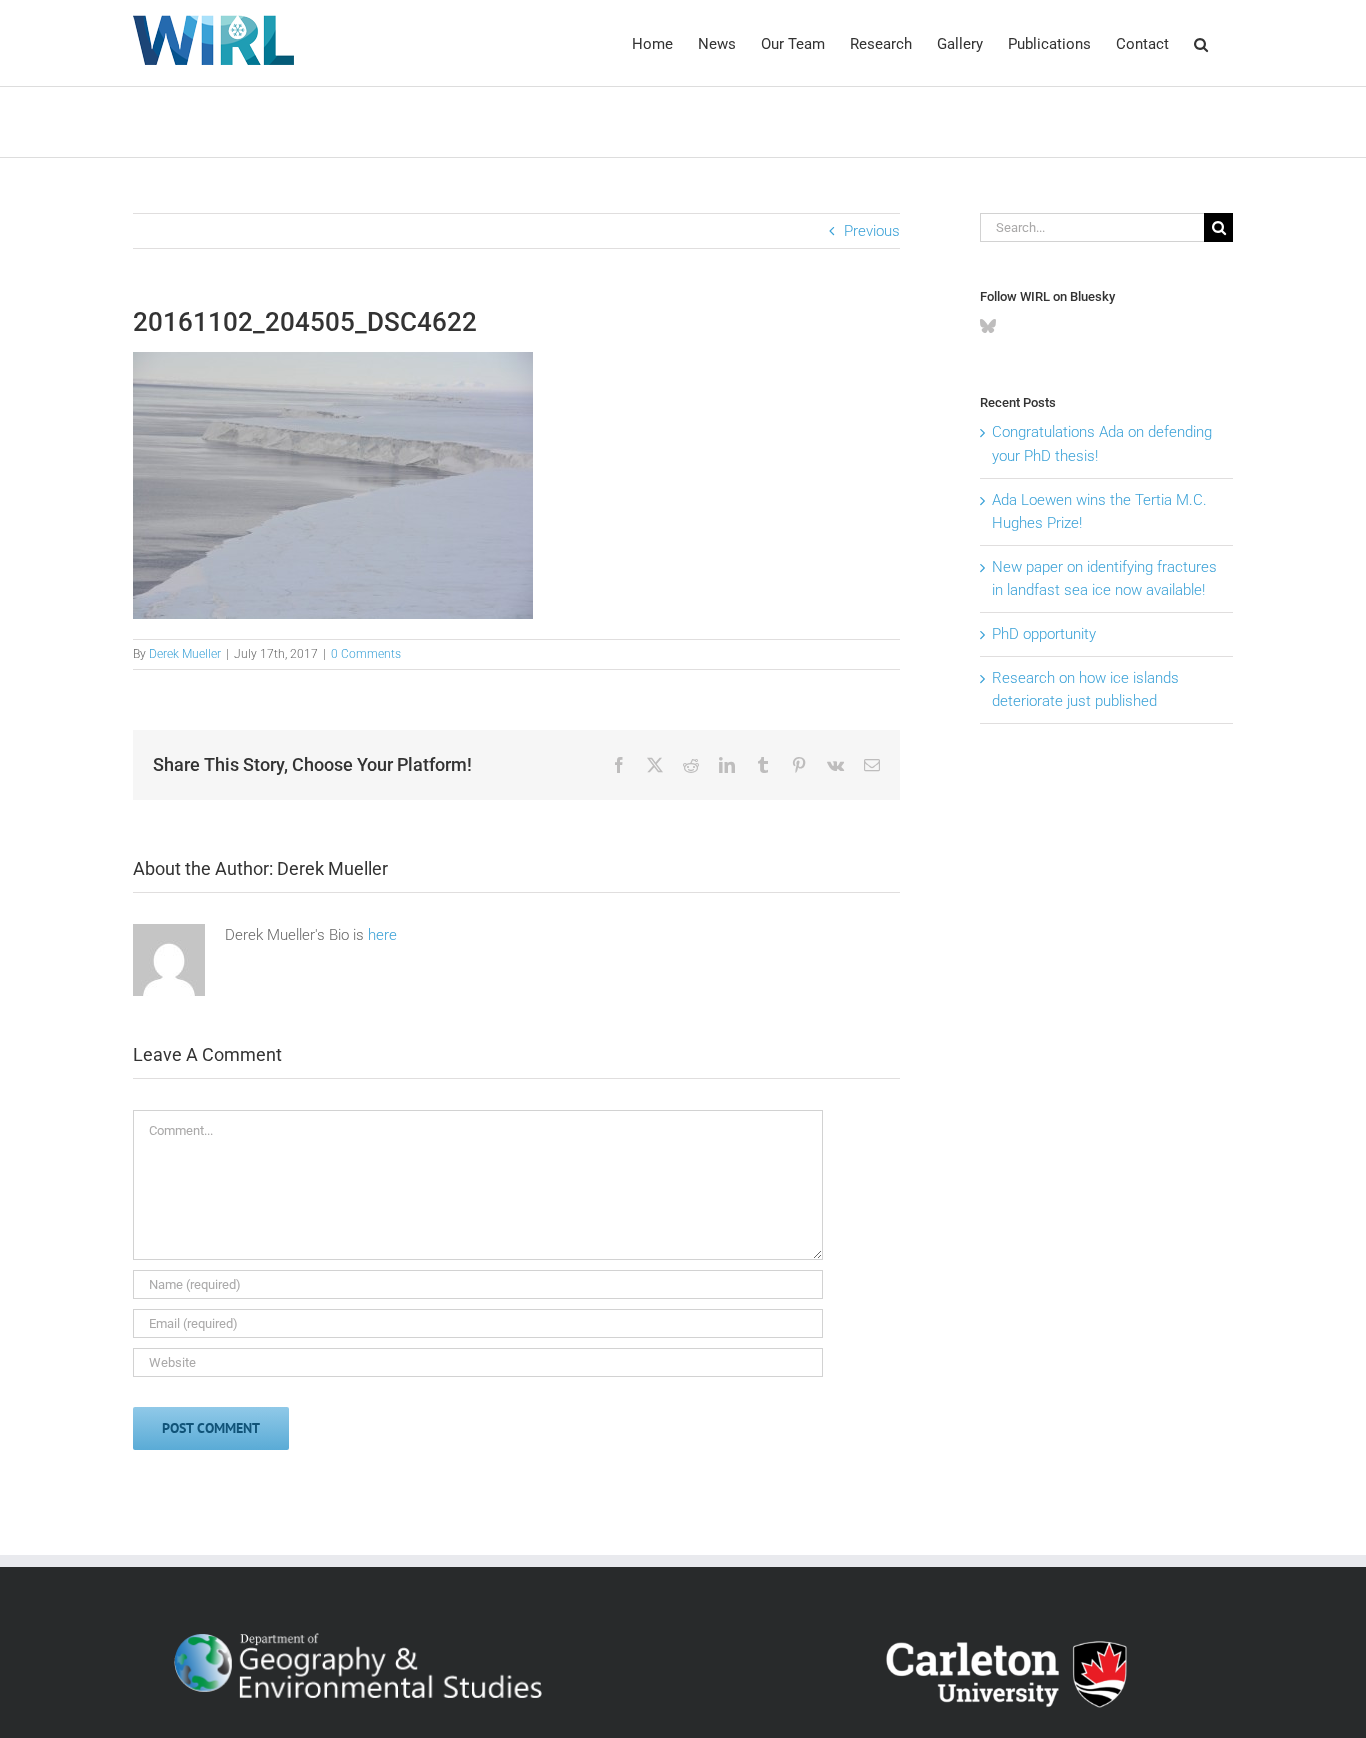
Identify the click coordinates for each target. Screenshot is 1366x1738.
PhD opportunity (1044, 634)
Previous (872, 231)
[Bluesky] (988, 326)
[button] (1201, 43)
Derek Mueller (185, 654)
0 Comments (366, 654)
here (382, 935)
